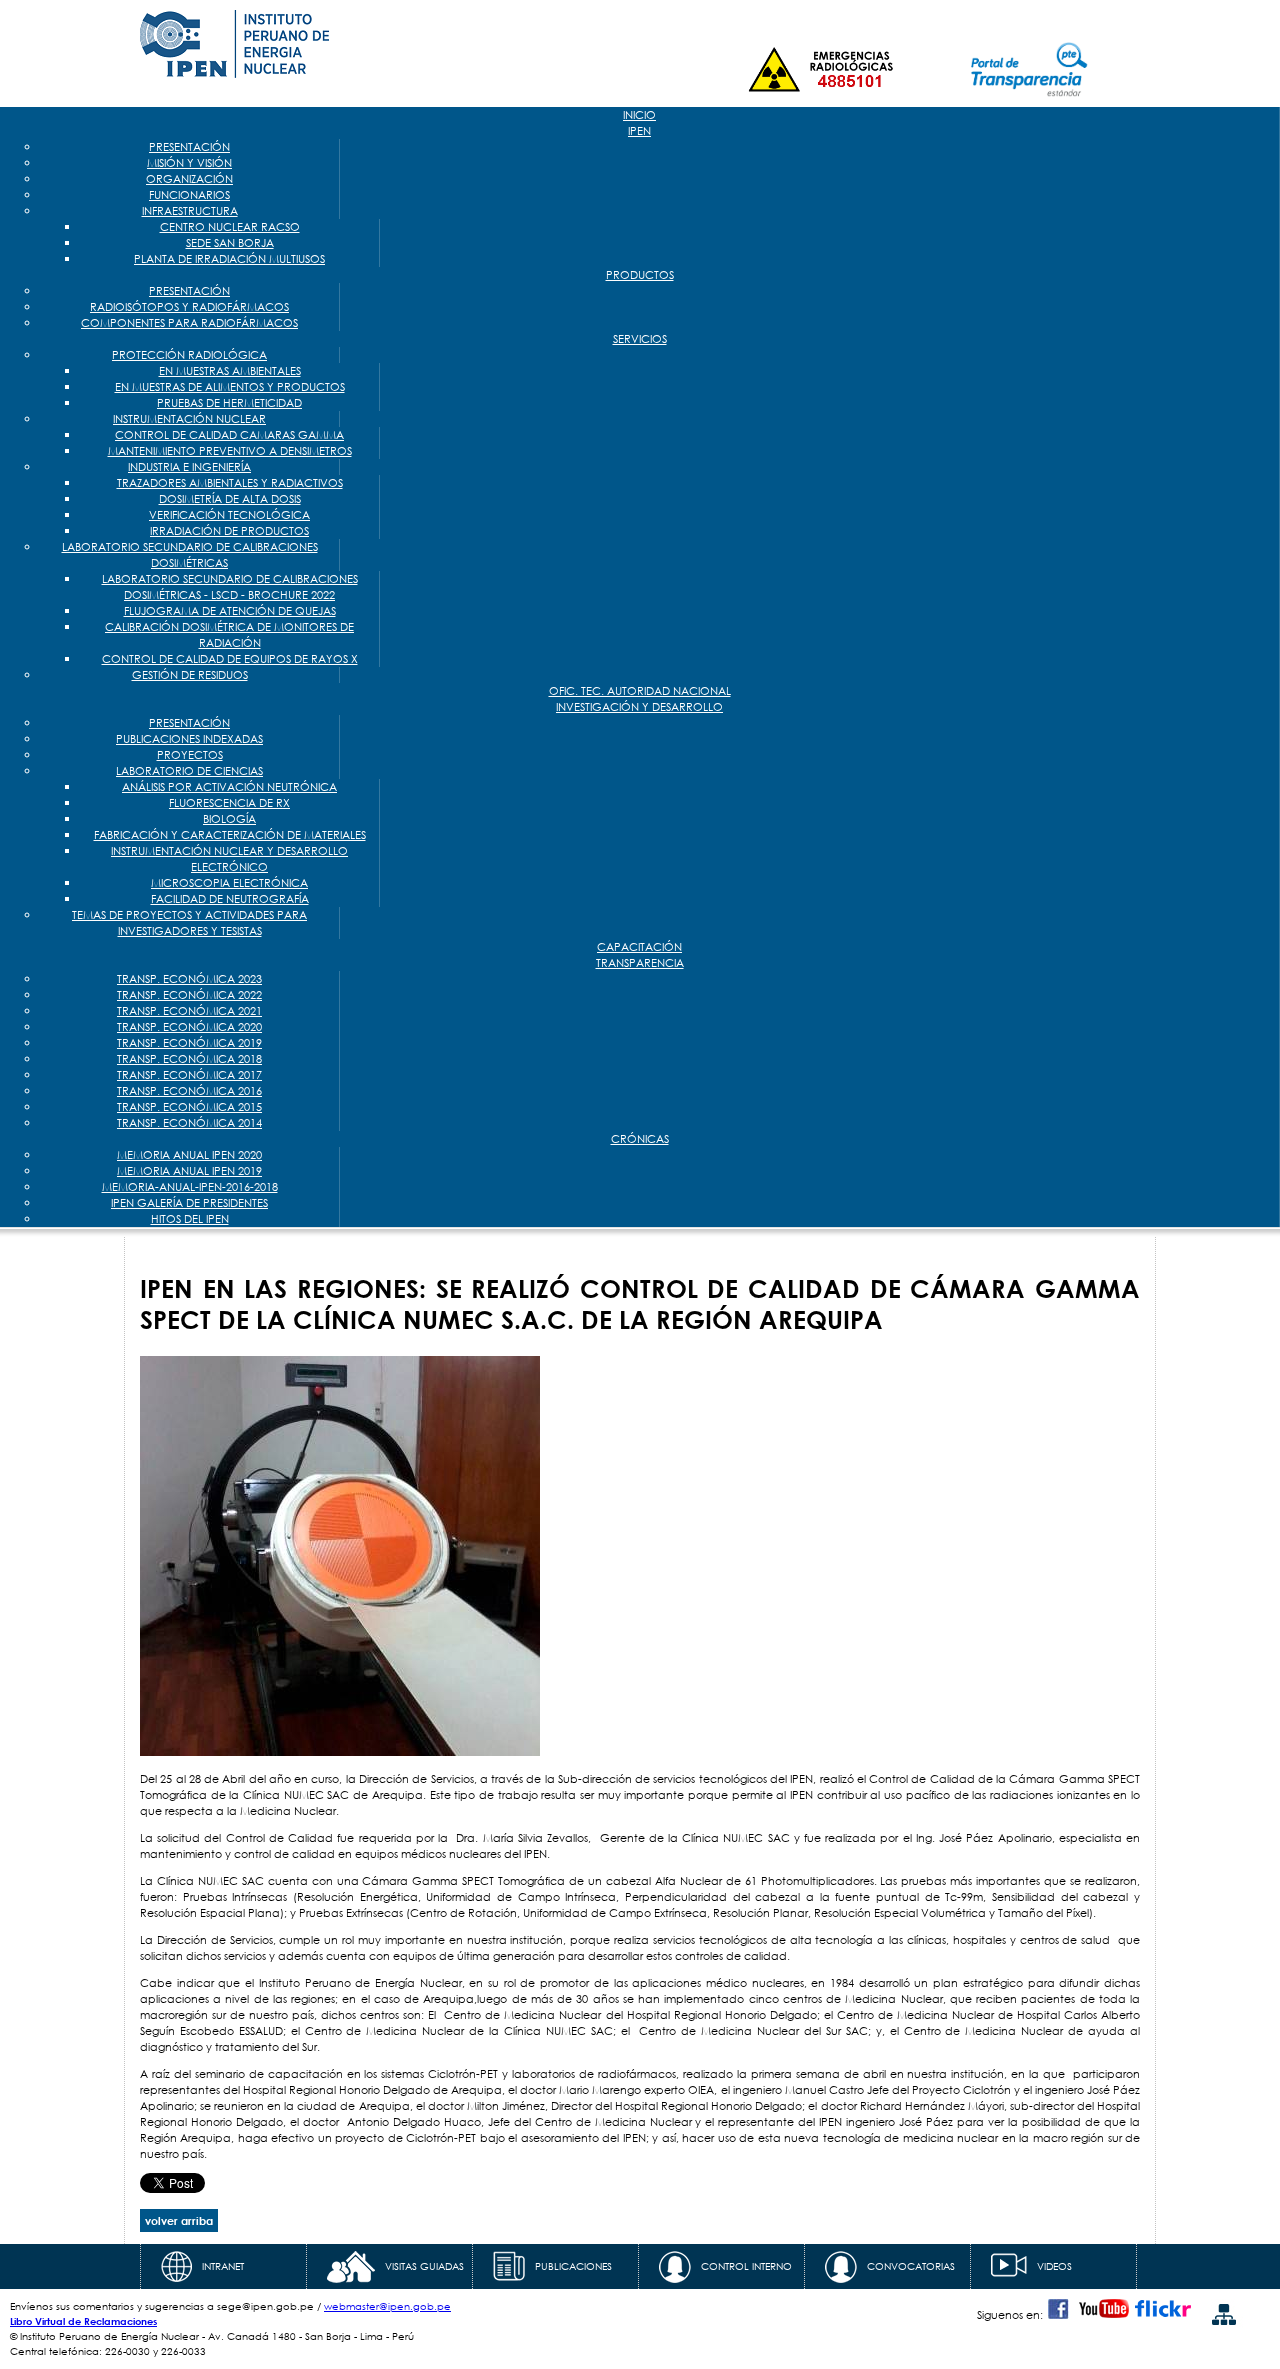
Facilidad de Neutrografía (230, 899)
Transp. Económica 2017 (189, 1075)
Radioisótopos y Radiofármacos (189, 307)
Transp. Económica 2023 (189, 979)
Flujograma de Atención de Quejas (230, 611)
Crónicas (640, 1139)
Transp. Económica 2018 (189, 1059)
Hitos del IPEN (190, 1219)
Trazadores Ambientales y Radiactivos (230, 483)
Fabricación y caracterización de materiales (230, 835)
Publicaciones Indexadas (189, 739)
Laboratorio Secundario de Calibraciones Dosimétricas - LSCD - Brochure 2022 (230, 587)
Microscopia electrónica (229, 883)
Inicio (639, 115)
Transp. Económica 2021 (189, 1011)
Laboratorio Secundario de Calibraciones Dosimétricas (190, 555)
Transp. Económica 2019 (189, 1043)
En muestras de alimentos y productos (230, 387)
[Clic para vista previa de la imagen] (340, 1751)
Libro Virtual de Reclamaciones (83, 2321)
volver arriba (179, 2220)
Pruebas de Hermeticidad (229, 403)
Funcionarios (189, 195)
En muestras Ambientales (230, 371)
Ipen (639, 131)
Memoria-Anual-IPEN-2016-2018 (190, 1187)
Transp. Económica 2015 (189, 1107)
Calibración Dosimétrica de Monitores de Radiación (229, 635)
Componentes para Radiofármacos (189, 323)
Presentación (189, 147)
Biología (229, 819)
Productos (640, 275)
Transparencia (640, 963)
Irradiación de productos (229, 531)
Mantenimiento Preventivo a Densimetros (230, 451)
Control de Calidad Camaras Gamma (229, 435)
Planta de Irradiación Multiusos (229, 259)
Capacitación (639, 947)
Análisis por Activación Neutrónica (229, 787)
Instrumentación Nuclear (189, 419)
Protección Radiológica (189, 355)
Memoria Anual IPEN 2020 (189, 1155)
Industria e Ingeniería (189, 467)
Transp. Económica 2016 (189, 1091)
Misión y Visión (189, 163)
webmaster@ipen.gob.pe (387, 2306)
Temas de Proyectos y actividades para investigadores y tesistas (189, 923)
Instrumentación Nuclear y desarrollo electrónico (229, 859)
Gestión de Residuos (190, 675)
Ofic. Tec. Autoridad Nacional (640, 691)
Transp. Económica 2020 (189, 1027)
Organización (189, 179)
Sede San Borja (230, 243)
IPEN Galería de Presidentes (189, 1203)
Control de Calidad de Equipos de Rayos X (230, 659)
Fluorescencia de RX (229, 803)
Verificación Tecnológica (229, 515)
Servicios (640, 339)
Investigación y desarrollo (639, 707)
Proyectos (190, 755)
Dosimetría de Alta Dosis (230, 499)
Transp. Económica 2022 (189, 995)
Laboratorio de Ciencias (189, 771)
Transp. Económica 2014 (189, 1123)
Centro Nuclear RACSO (230, 227)
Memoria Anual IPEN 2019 (189, 1171)
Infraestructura (190, 211)
